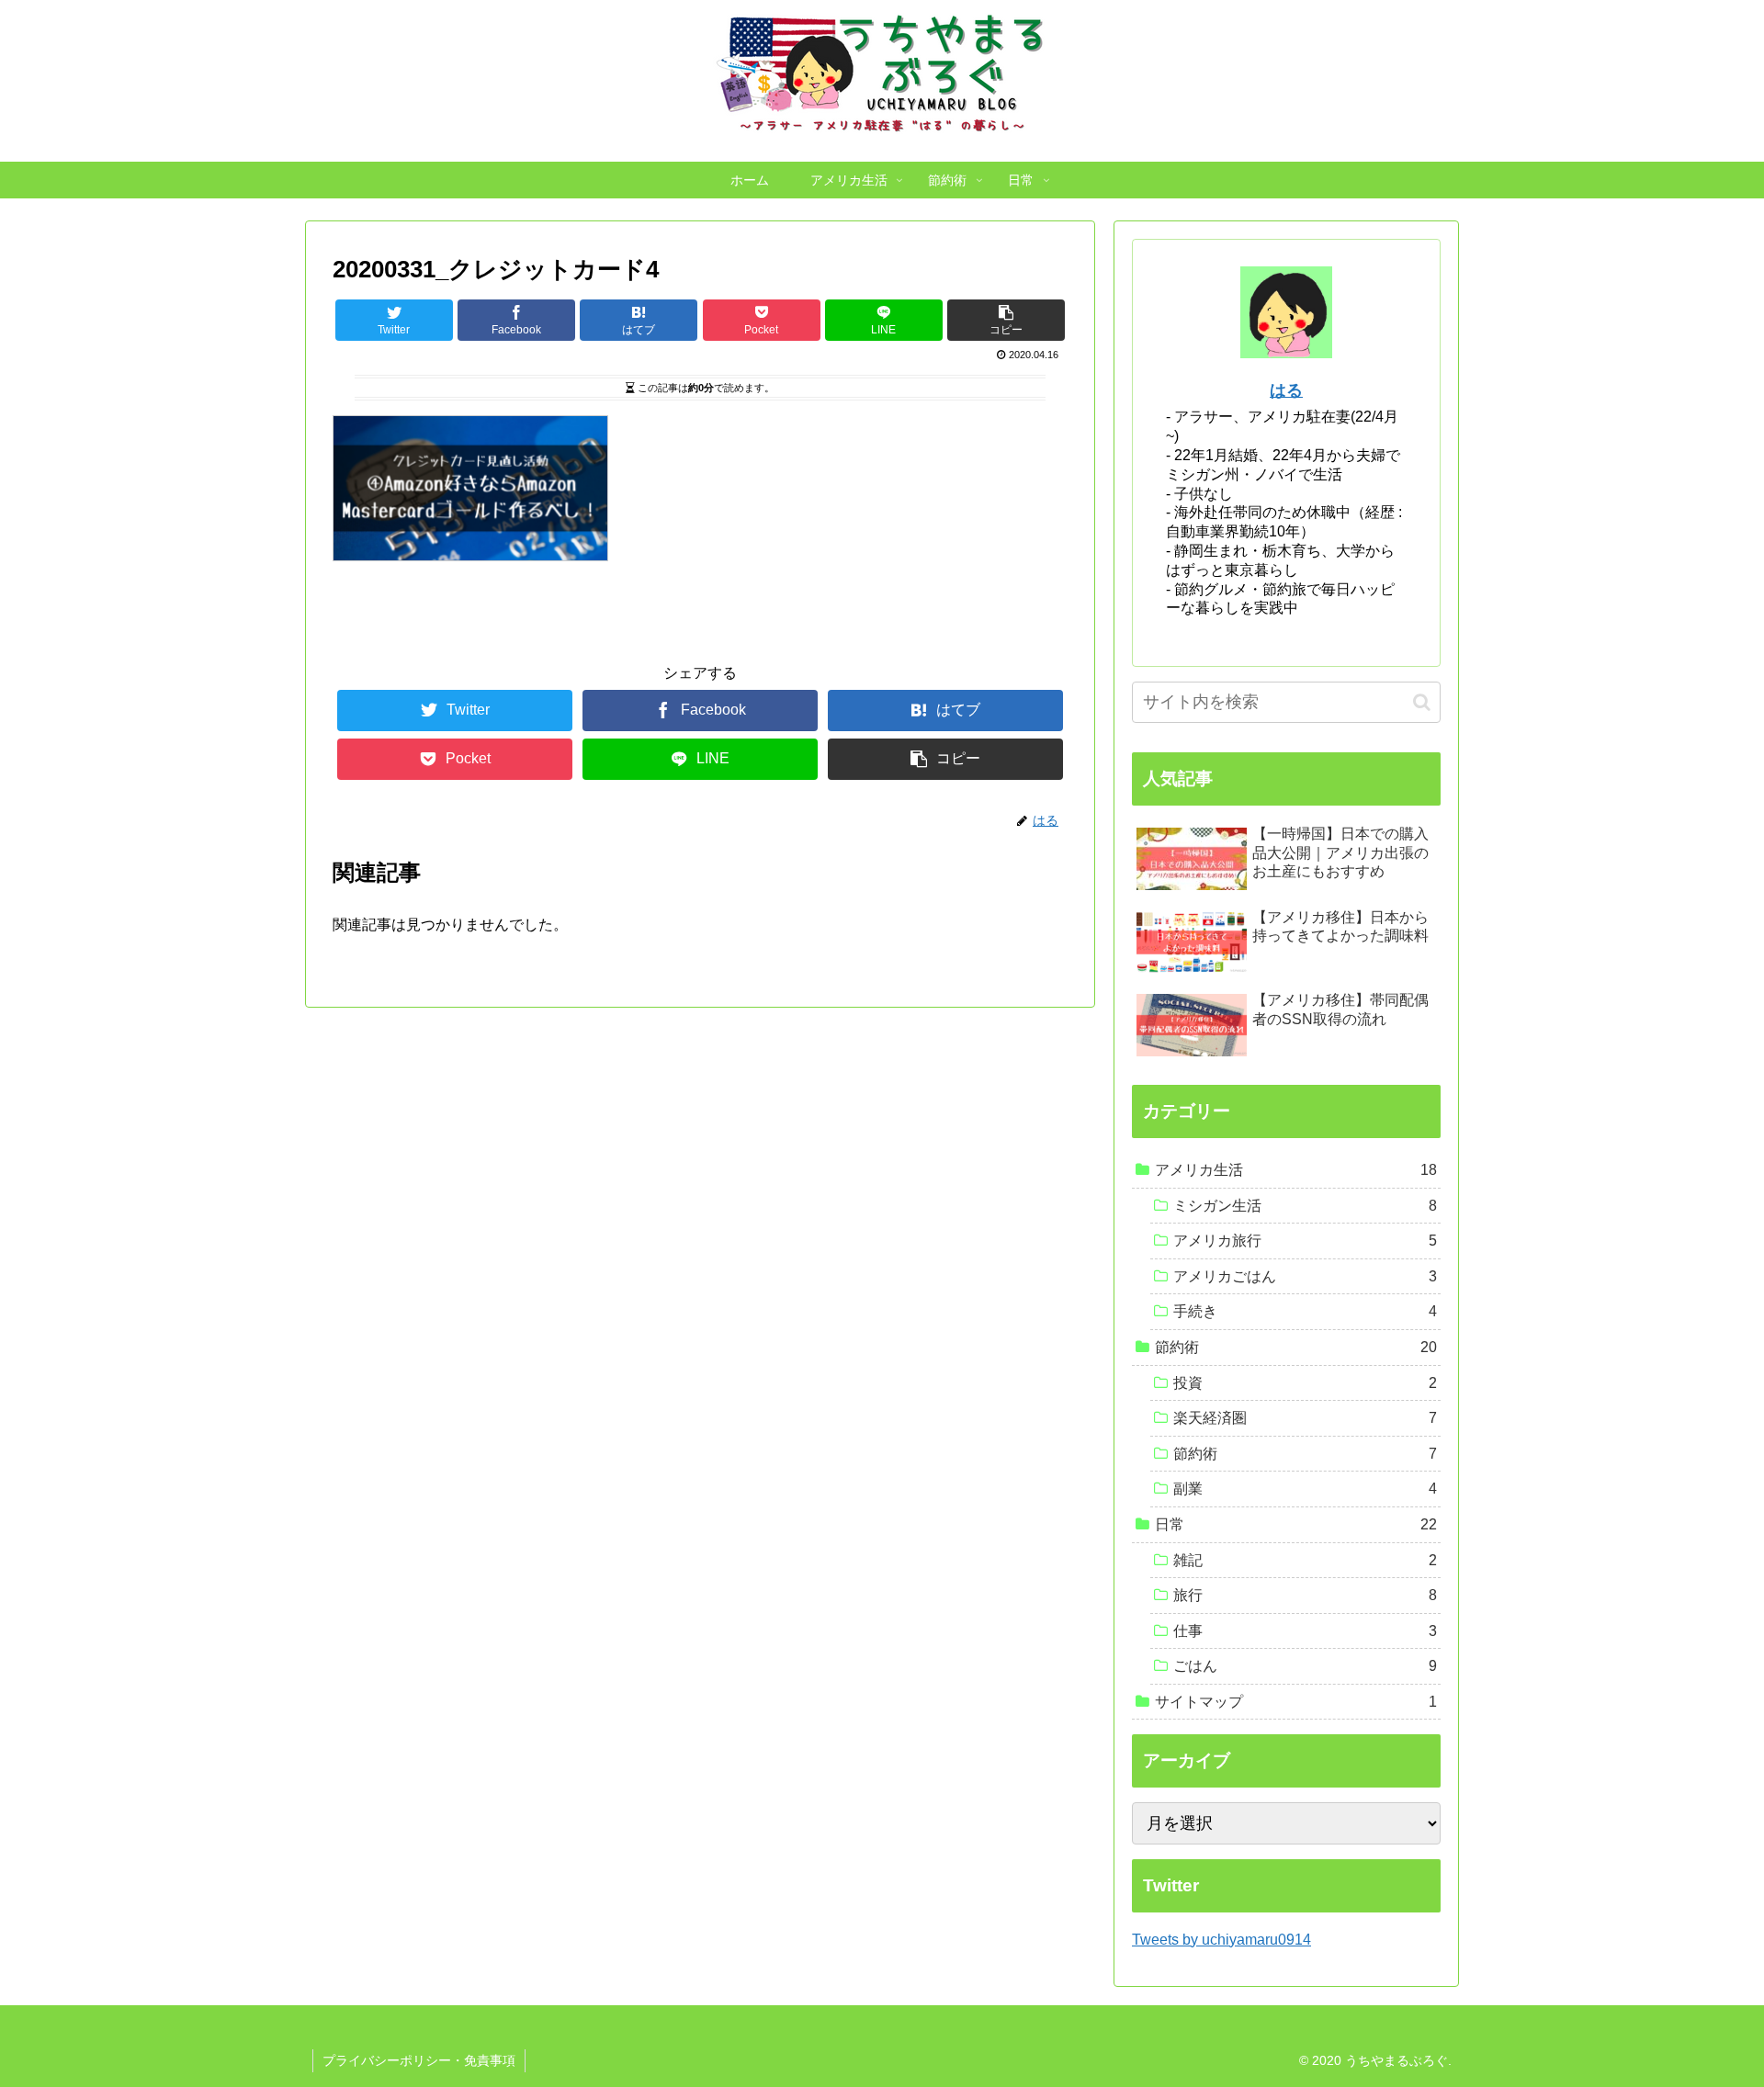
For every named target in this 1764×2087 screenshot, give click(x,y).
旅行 (1305, 1595)
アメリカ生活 (1296, 1170)
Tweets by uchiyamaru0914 (1221, 1940)
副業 (1305, 1489)
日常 (1296, 1524)
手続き (1305, 1311)
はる (1286, 390)
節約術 (1296, 1347)
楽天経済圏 (1305, 1418)
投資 (1305, 1383)
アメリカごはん (1305, 1276)
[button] (1422, 702)
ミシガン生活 (1305, 1206)
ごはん (1305, 1666)
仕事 (1305, 1631)
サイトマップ (1296, 1702)
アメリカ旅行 (1305, 1241)
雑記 (1305, 1560)
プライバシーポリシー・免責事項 (419, 2060)
